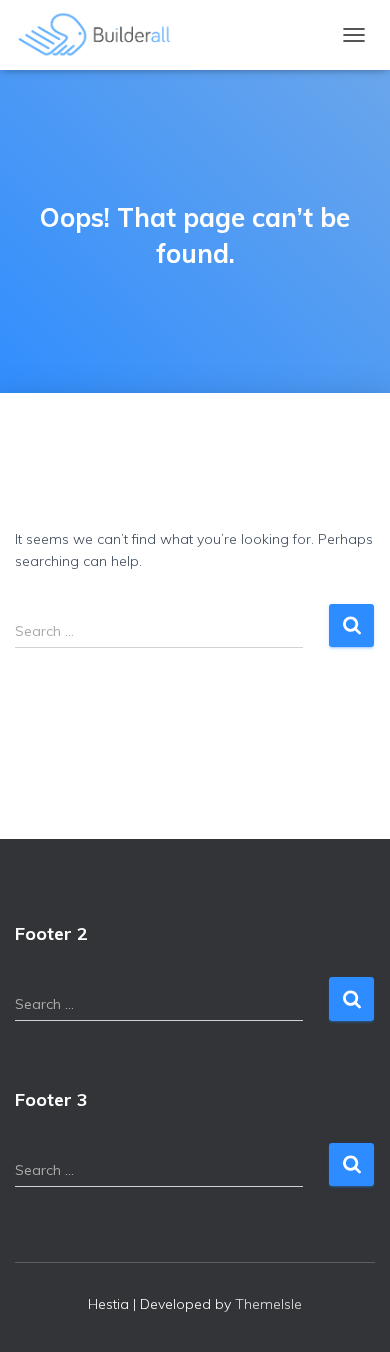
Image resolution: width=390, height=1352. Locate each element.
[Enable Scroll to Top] (350, 1312)
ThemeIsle (268, 1304)
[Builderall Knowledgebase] (102, 35)
